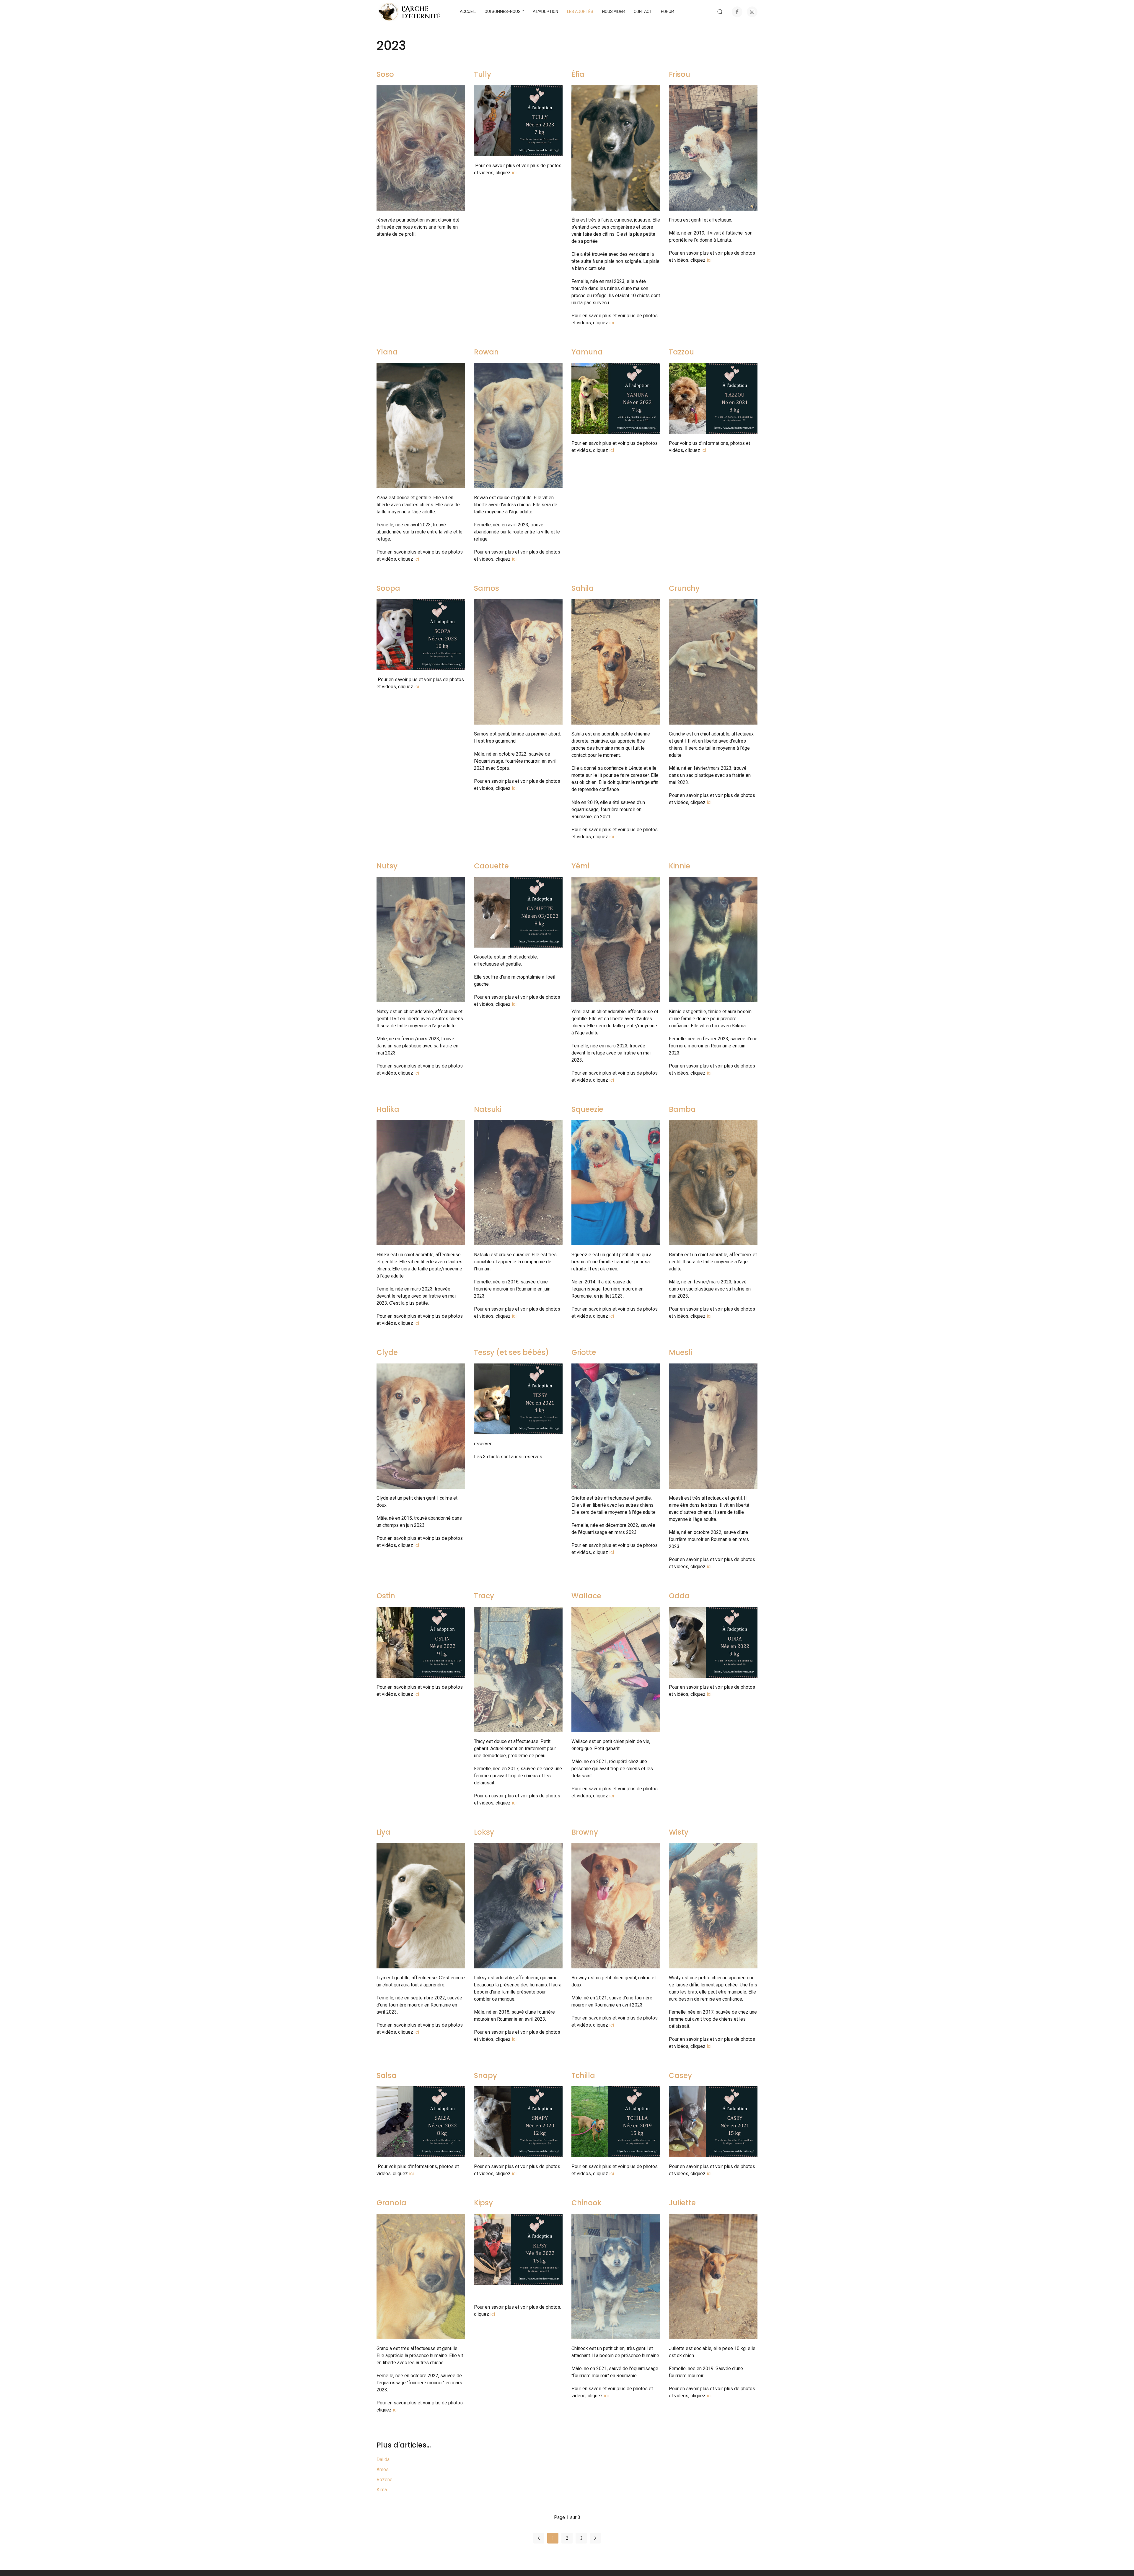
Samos (487, 588)
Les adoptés (580, 12)
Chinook (586, 2203)
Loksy (484, 1832)
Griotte (584, 1352)
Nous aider (614, 12)
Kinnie (680, 866)
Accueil (468, 12)
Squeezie (587, 1109)
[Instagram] (752, 12)
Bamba (682, 1109)
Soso (385, 74)
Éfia (578, 74)
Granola (391, 2203)
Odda (679, 1596)
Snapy (485, 2075)
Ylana (387, 352)
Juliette (682, 2203)
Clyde (387, 1352)
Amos (383, 2470)
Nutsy (387, 866)
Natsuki (488, 1109)
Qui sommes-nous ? (504, 12)
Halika (388, 1109)
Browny (585, 1832)
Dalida (383, 2459)
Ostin (386, 1596)
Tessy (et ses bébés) (511, 1352)
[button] (720, 12)
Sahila (583, 588)
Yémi (580, 866)
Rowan (486, 352)
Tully (483, 74)
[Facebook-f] (737, 12)
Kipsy (483, 2203)
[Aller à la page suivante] (595, 2538)
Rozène (384, 2480)
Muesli (680, 1352)
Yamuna (587, 352)
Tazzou (681, 352)
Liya (383, 1832)
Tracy (484, 1596)
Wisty (679, 1832)
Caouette (491, 866)
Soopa (388, 588)
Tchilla (583, 2075)
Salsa (387, 2075)
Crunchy (684, 588)
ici (514, 173)
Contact (643, 12)
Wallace (586, 1596)
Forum (668, 12)
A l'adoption (545, 12)
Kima (382, 2490)
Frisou (680, 74)
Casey (680, 2075)
